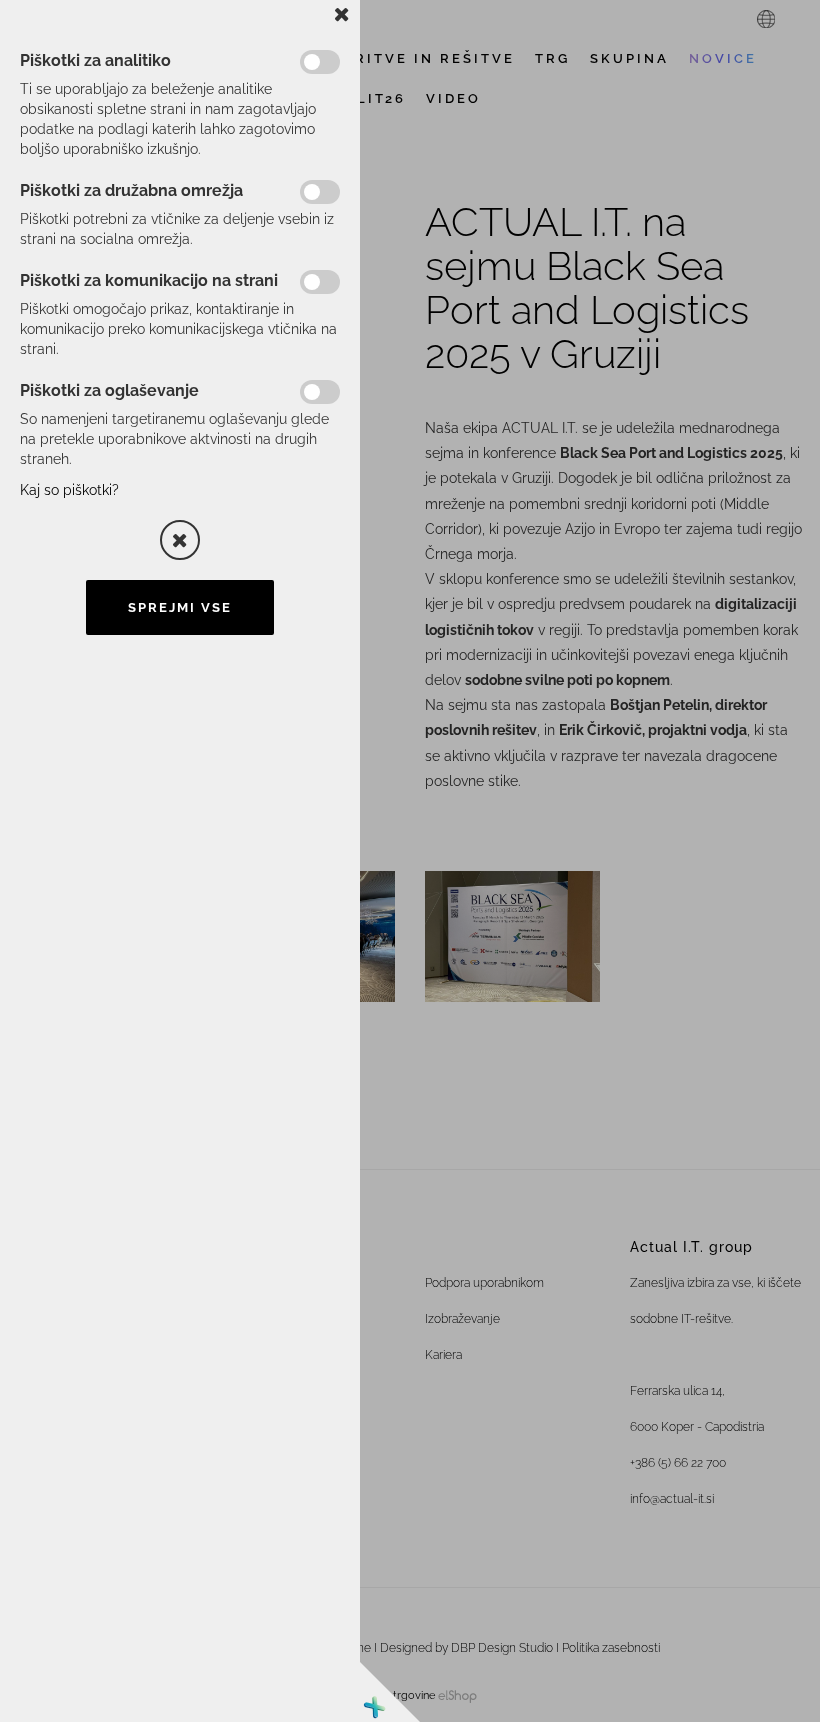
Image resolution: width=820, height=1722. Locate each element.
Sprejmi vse (180, 607)
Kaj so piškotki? (69, 490)
